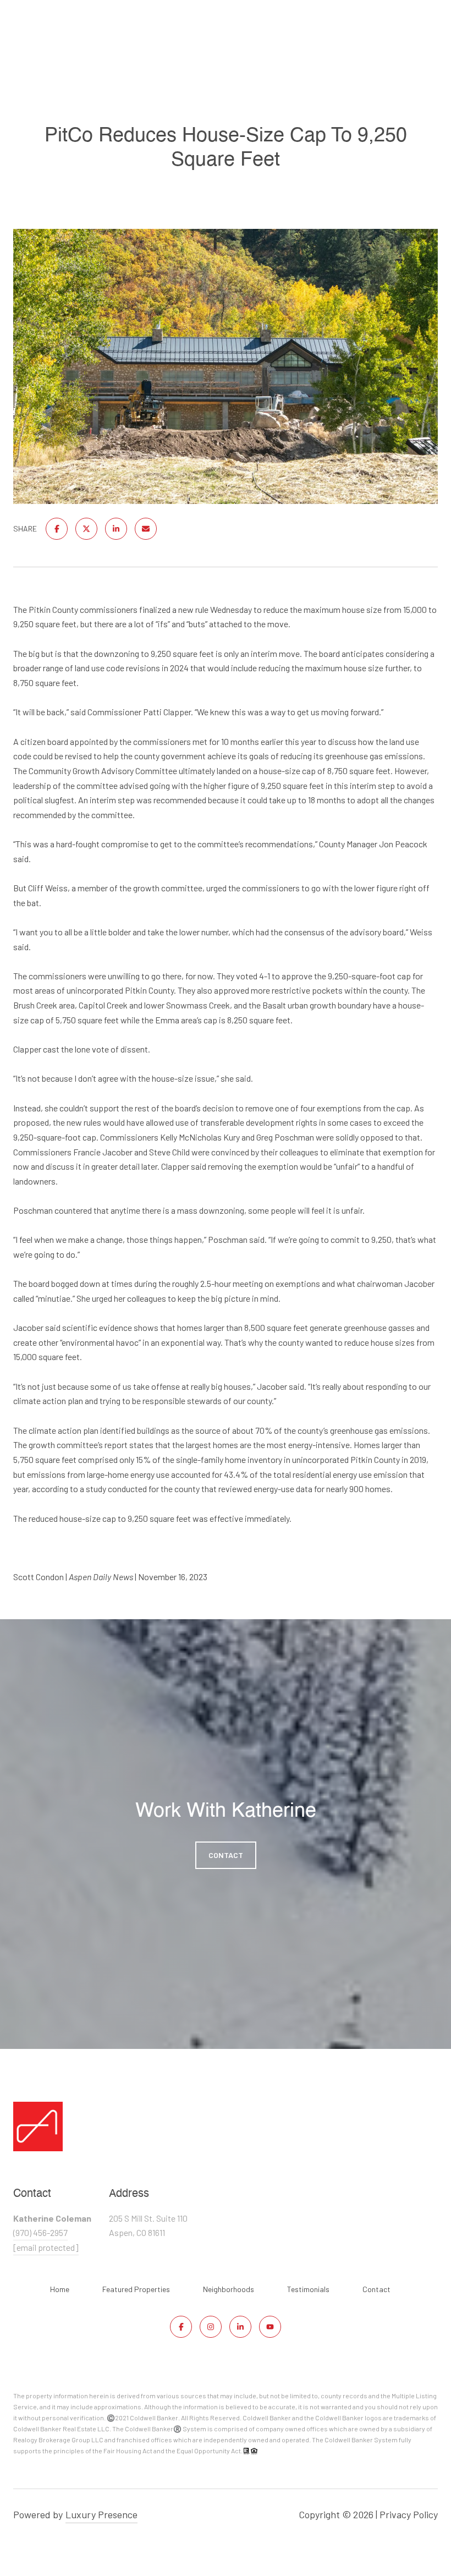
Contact (376, 2289)
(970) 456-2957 (40, 2232)
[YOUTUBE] (270, 2327)
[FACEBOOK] (181, 2327)
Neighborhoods (229, 2289)
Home (60, 2289)
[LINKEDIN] (240, 2327)
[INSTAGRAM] (211, 2327)
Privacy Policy (409, 2514)
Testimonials (308, 2289)
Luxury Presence (101, 2514)
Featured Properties (136, 2289)
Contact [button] (226, 1855)
